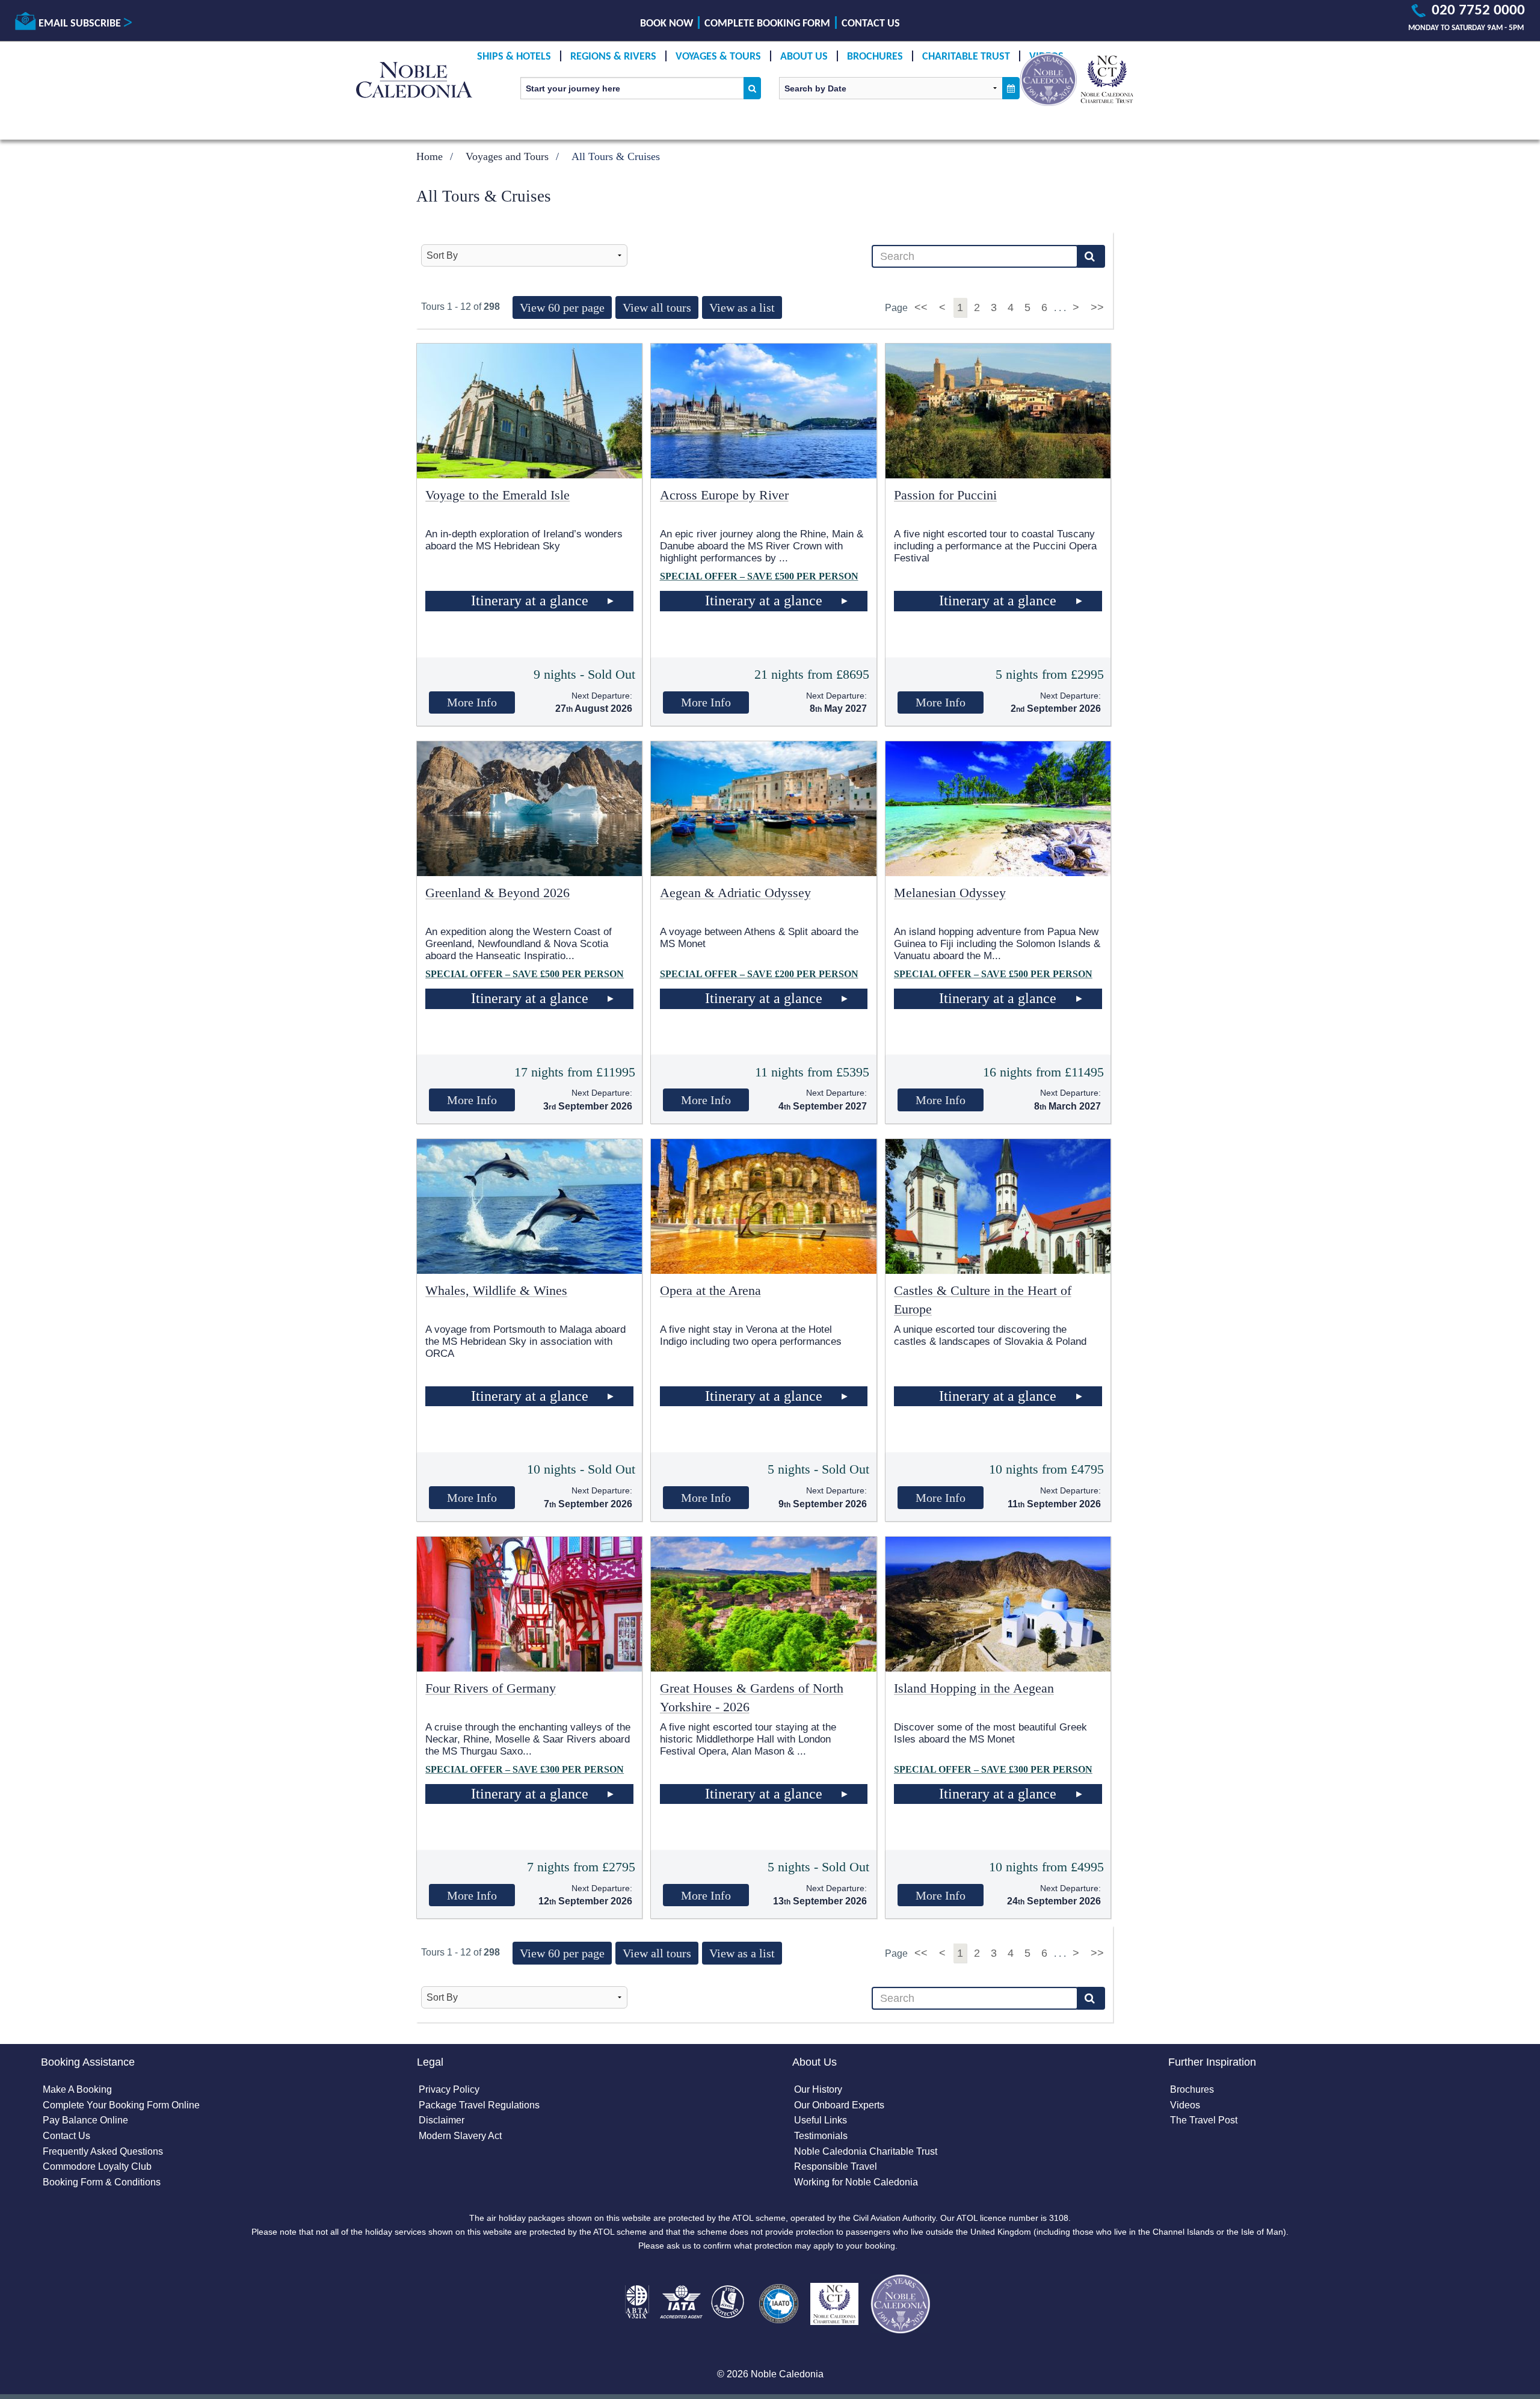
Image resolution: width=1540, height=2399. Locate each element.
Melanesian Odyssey (950, 893)
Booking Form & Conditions (102, 2182)
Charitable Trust (966, 57)
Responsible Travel (836, 2166)
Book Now (667, 24)
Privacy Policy (449, 2089)
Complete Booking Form (767, 24)
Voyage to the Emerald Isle (497, 495)
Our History (818, 2089)
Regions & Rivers (613, 57)
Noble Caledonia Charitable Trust (866, 2151)
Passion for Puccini (945, 495)
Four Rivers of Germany (491, 1688)
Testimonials (821, 2136)
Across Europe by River (724, 495)
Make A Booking (77, 2089)
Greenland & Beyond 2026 (497, 893)
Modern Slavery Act (460, 2136)
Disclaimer (442, 2120)
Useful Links (821, 2120)
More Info (472, 702)
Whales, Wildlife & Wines (496, 1290)
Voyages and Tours (507, 156)
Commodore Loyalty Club (97, 2166)
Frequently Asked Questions (103, 2151)
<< (922, 307)
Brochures (875, 57)
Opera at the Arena (710, 1290)
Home (430, 156)
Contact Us (871, 24)
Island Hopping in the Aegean (974, 1688)
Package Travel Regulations (479, 2105)
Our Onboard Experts (839, 2105)
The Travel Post (1204, 2120)
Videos (1185, 2105)
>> (1097, 307)
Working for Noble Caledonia (856, 2182)
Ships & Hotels (514, 57)
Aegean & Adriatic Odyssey (735, 893)
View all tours (657, 307)
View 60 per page (562, 307)
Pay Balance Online (85, 2120)
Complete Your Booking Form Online (121, 2105)
